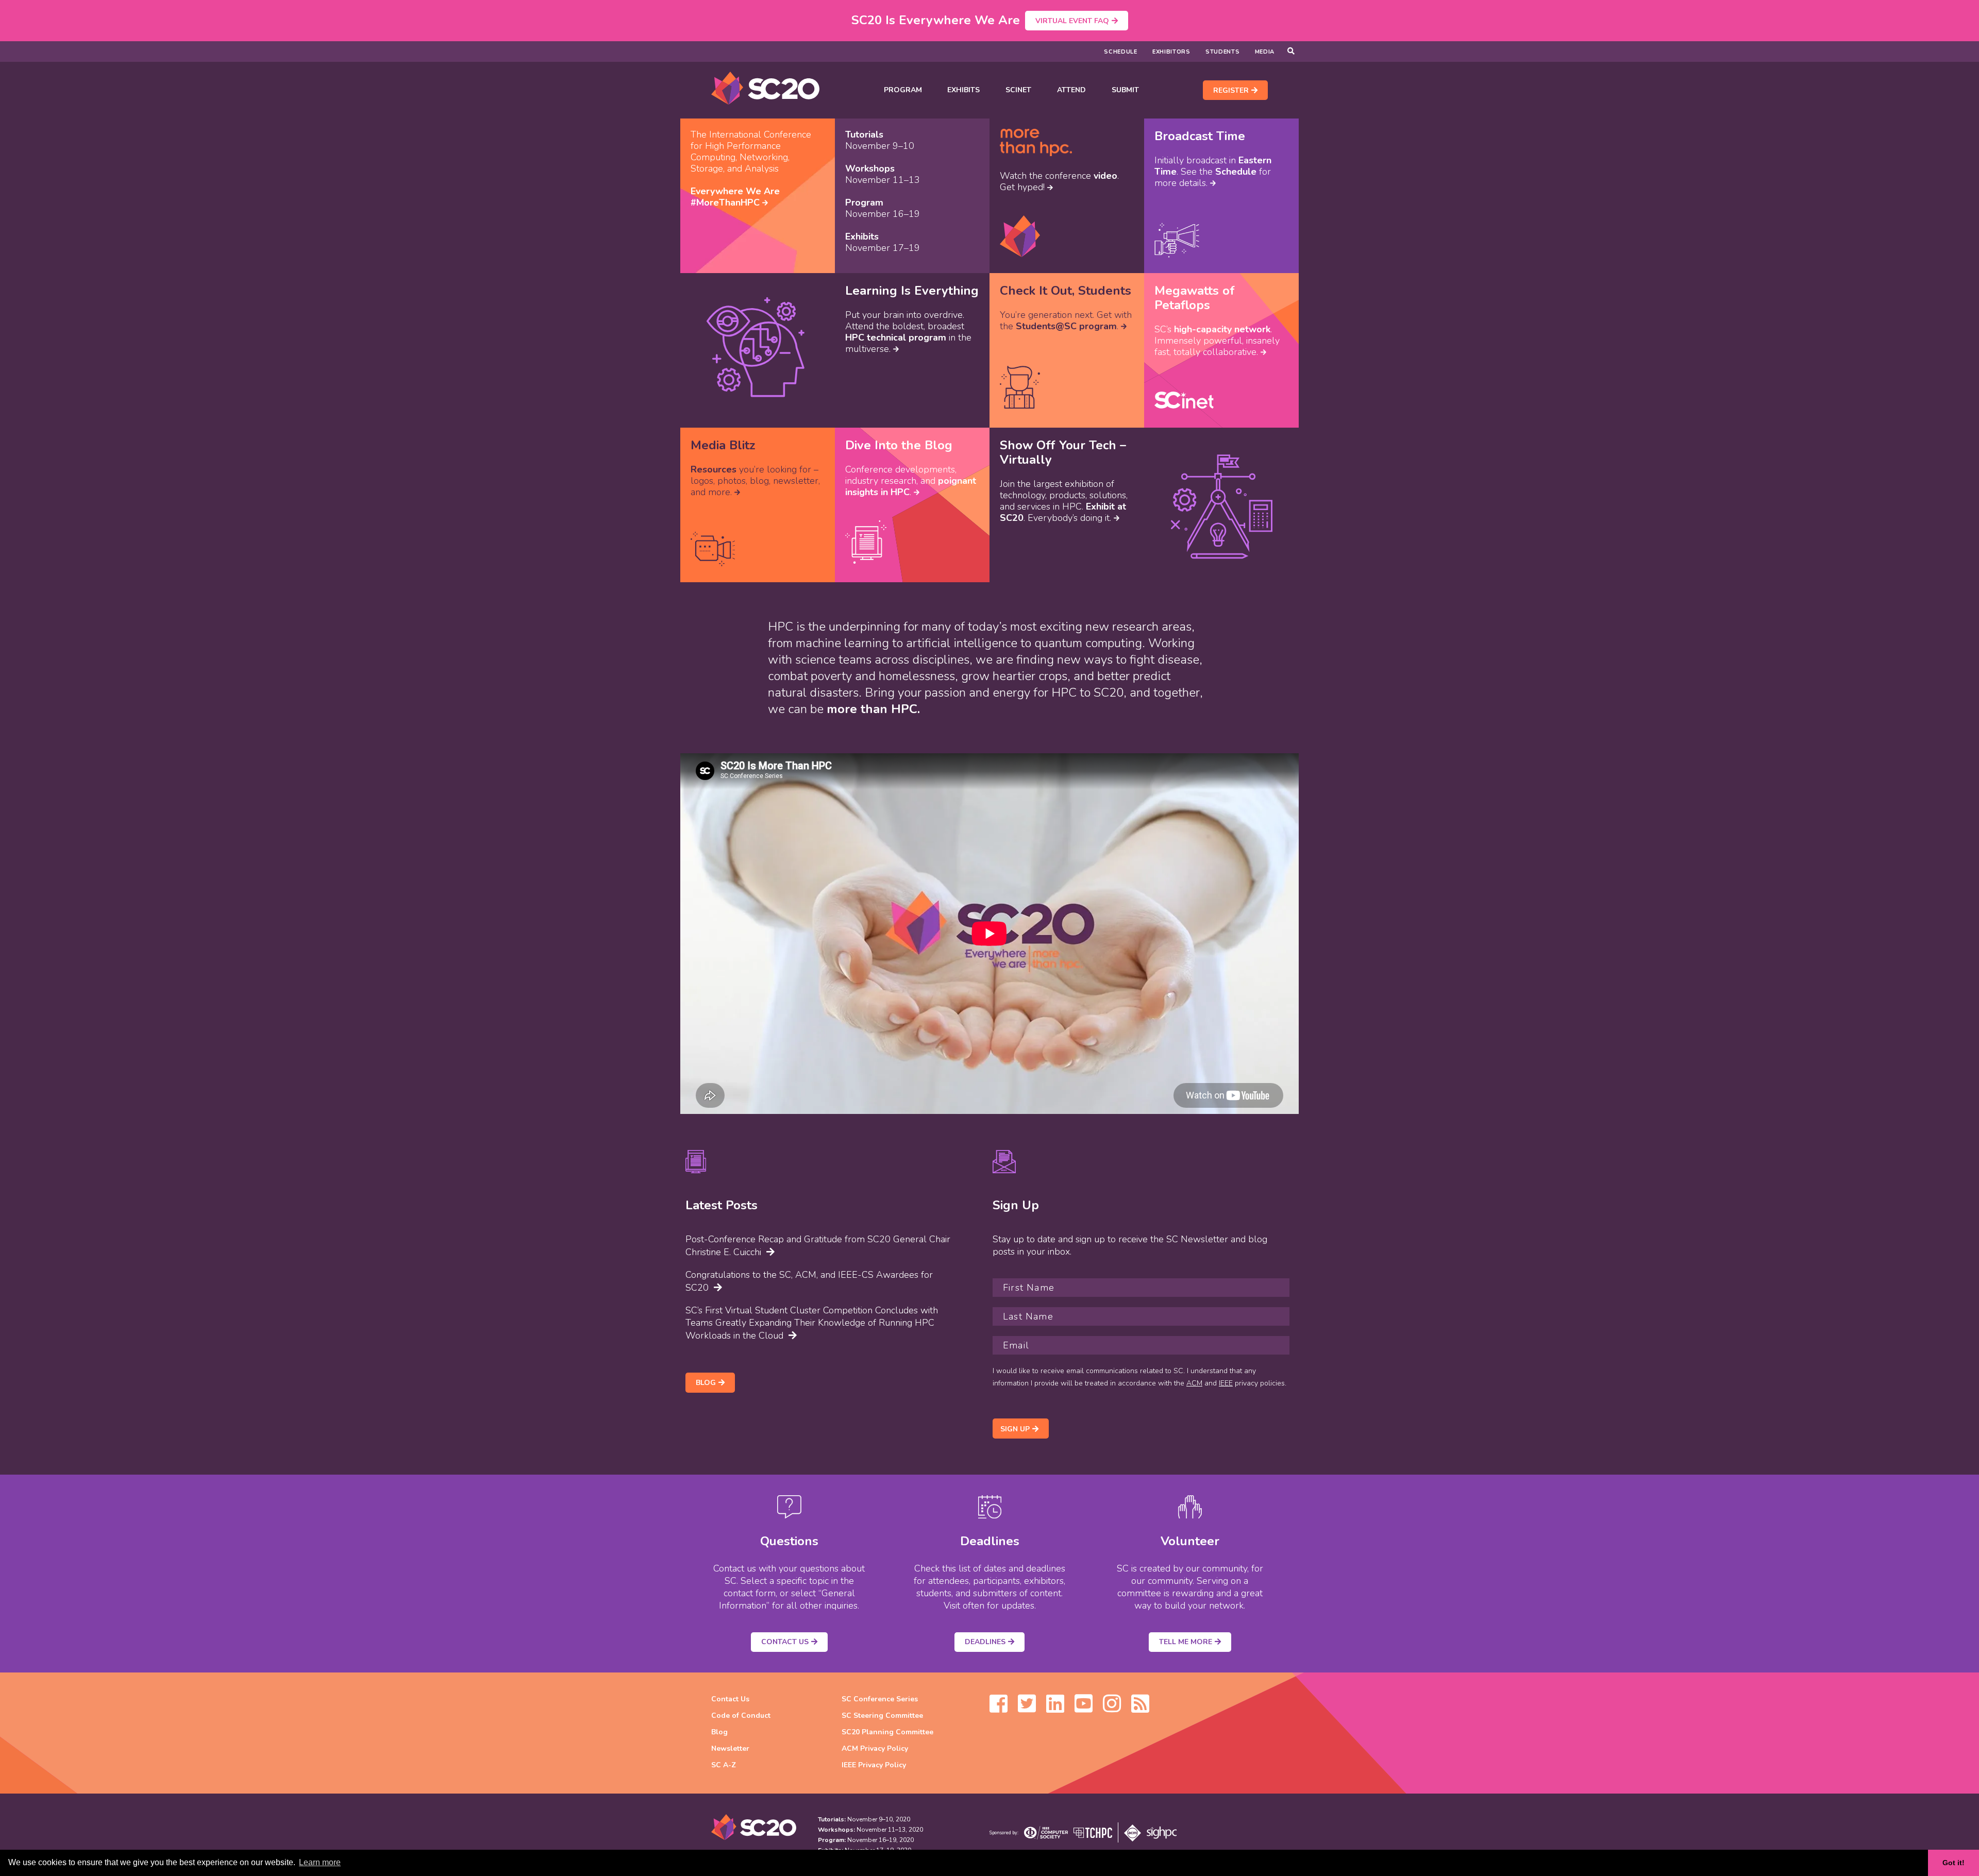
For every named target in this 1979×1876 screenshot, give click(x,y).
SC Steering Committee (882, 1716)
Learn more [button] (320, 1862)
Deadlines (985, 1642)
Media (1265, 52)
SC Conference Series (880, 1699)
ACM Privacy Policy (875, 1748)
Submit (1125, 90)
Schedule (1121, 52)
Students (1223, 52)
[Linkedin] (1055, 1709)
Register (1231, 90)
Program (903, 90)
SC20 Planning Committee (887, 1732)
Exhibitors (1171, 52)
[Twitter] (1027, 1709)
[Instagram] (1112, 1709)
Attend (1071, 90)
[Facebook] (999, 1709)
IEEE (1226, 1383)
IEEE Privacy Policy (874, 1765)
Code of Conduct (741, 1716)
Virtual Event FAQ (1072, 21)
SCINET (1018, 90)
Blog (706, 1383)
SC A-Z (724, 1765)
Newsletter (730, 1748)
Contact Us (785, 1642)
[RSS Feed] (1140, 1709)
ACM (1194, 1383)
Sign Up (1015, 1429)
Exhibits (963, 90)
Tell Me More (1186, 1642)
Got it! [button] (1953, 1863)
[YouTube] (1084, 1709)
